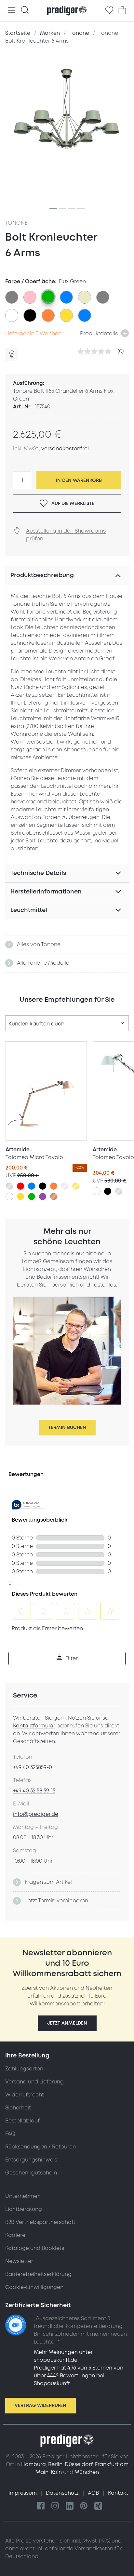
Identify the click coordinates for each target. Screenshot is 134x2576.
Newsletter (19, 2261)
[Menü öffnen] (12, 11)
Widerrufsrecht (25, 2095)
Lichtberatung (24, 2209)
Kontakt (118, 2493)
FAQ (10, 2134)
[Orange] (54, 1186)
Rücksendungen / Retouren (40, 2147)
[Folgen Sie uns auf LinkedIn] (70, 2506)
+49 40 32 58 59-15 (34, 1791)
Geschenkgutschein (31, 2173)
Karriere (15, 2235)
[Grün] (32, 1196)
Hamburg (33, 2464)
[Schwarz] (43, 1186)
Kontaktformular (34, 1726)
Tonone (16, 223)
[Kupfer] (54, 1196)
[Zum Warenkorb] (122, 10)
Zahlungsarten (24, 2069)
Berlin (55, 2464)
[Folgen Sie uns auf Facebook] (41, 2506)
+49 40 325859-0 (33, 1767)
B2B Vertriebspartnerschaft (40, 2222)
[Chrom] (65, 1186)
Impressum (23, 2493)
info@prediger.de (36, 1814)
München (87, 2472)
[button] (67, 2023)
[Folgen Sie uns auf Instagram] (55, 2506)
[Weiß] (9, 1196)
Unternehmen (23, 2196)
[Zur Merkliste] (109, 10)
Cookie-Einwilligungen (34, 2287)
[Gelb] (20, 1196)
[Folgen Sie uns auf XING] (98, 2506)
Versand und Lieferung (34, 2082)
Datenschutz (63, 2493)
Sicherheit (18, 2108)
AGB (94, 2493)
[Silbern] (9, 1186)
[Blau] (32, 1186)
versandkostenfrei (65, 449)
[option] (12, 297)
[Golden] (76, 1186)
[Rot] (20, 1186)
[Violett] (43, 1196)
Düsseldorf (79, 2464)
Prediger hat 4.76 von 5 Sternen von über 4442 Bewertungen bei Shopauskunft (79, 2376)
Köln (56, 2472)
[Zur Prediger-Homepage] (67, 11)
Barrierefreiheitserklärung (38, 2274)
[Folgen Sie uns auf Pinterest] (84, 2506)
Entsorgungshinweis (31, 2160)
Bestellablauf (22, 2121)
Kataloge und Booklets (35, 2248)
